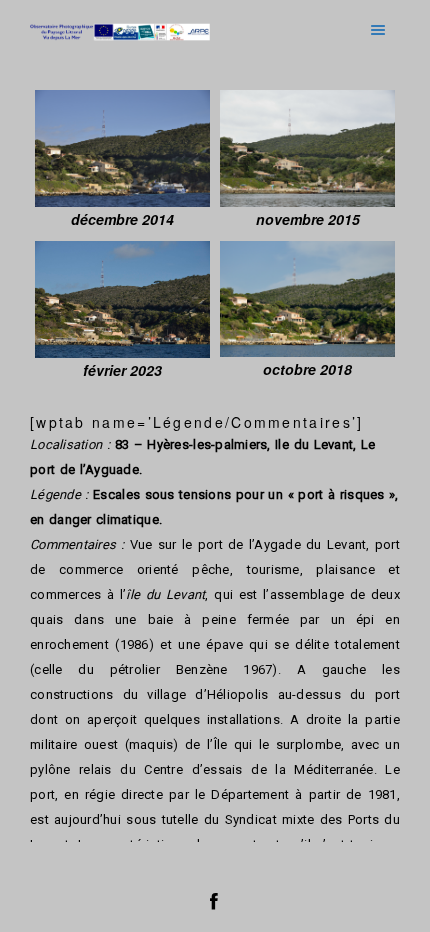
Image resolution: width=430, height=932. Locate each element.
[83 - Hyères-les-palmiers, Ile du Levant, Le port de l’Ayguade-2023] (122, 299)
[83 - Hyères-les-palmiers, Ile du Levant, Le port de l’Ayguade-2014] (122, 148)
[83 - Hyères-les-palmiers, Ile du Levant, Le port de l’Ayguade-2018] (307, 299)
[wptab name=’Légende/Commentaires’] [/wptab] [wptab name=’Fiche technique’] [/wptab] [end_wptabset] (215, 525)
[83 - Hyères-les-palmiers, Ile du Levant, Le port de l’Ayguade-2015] (307, 148)
